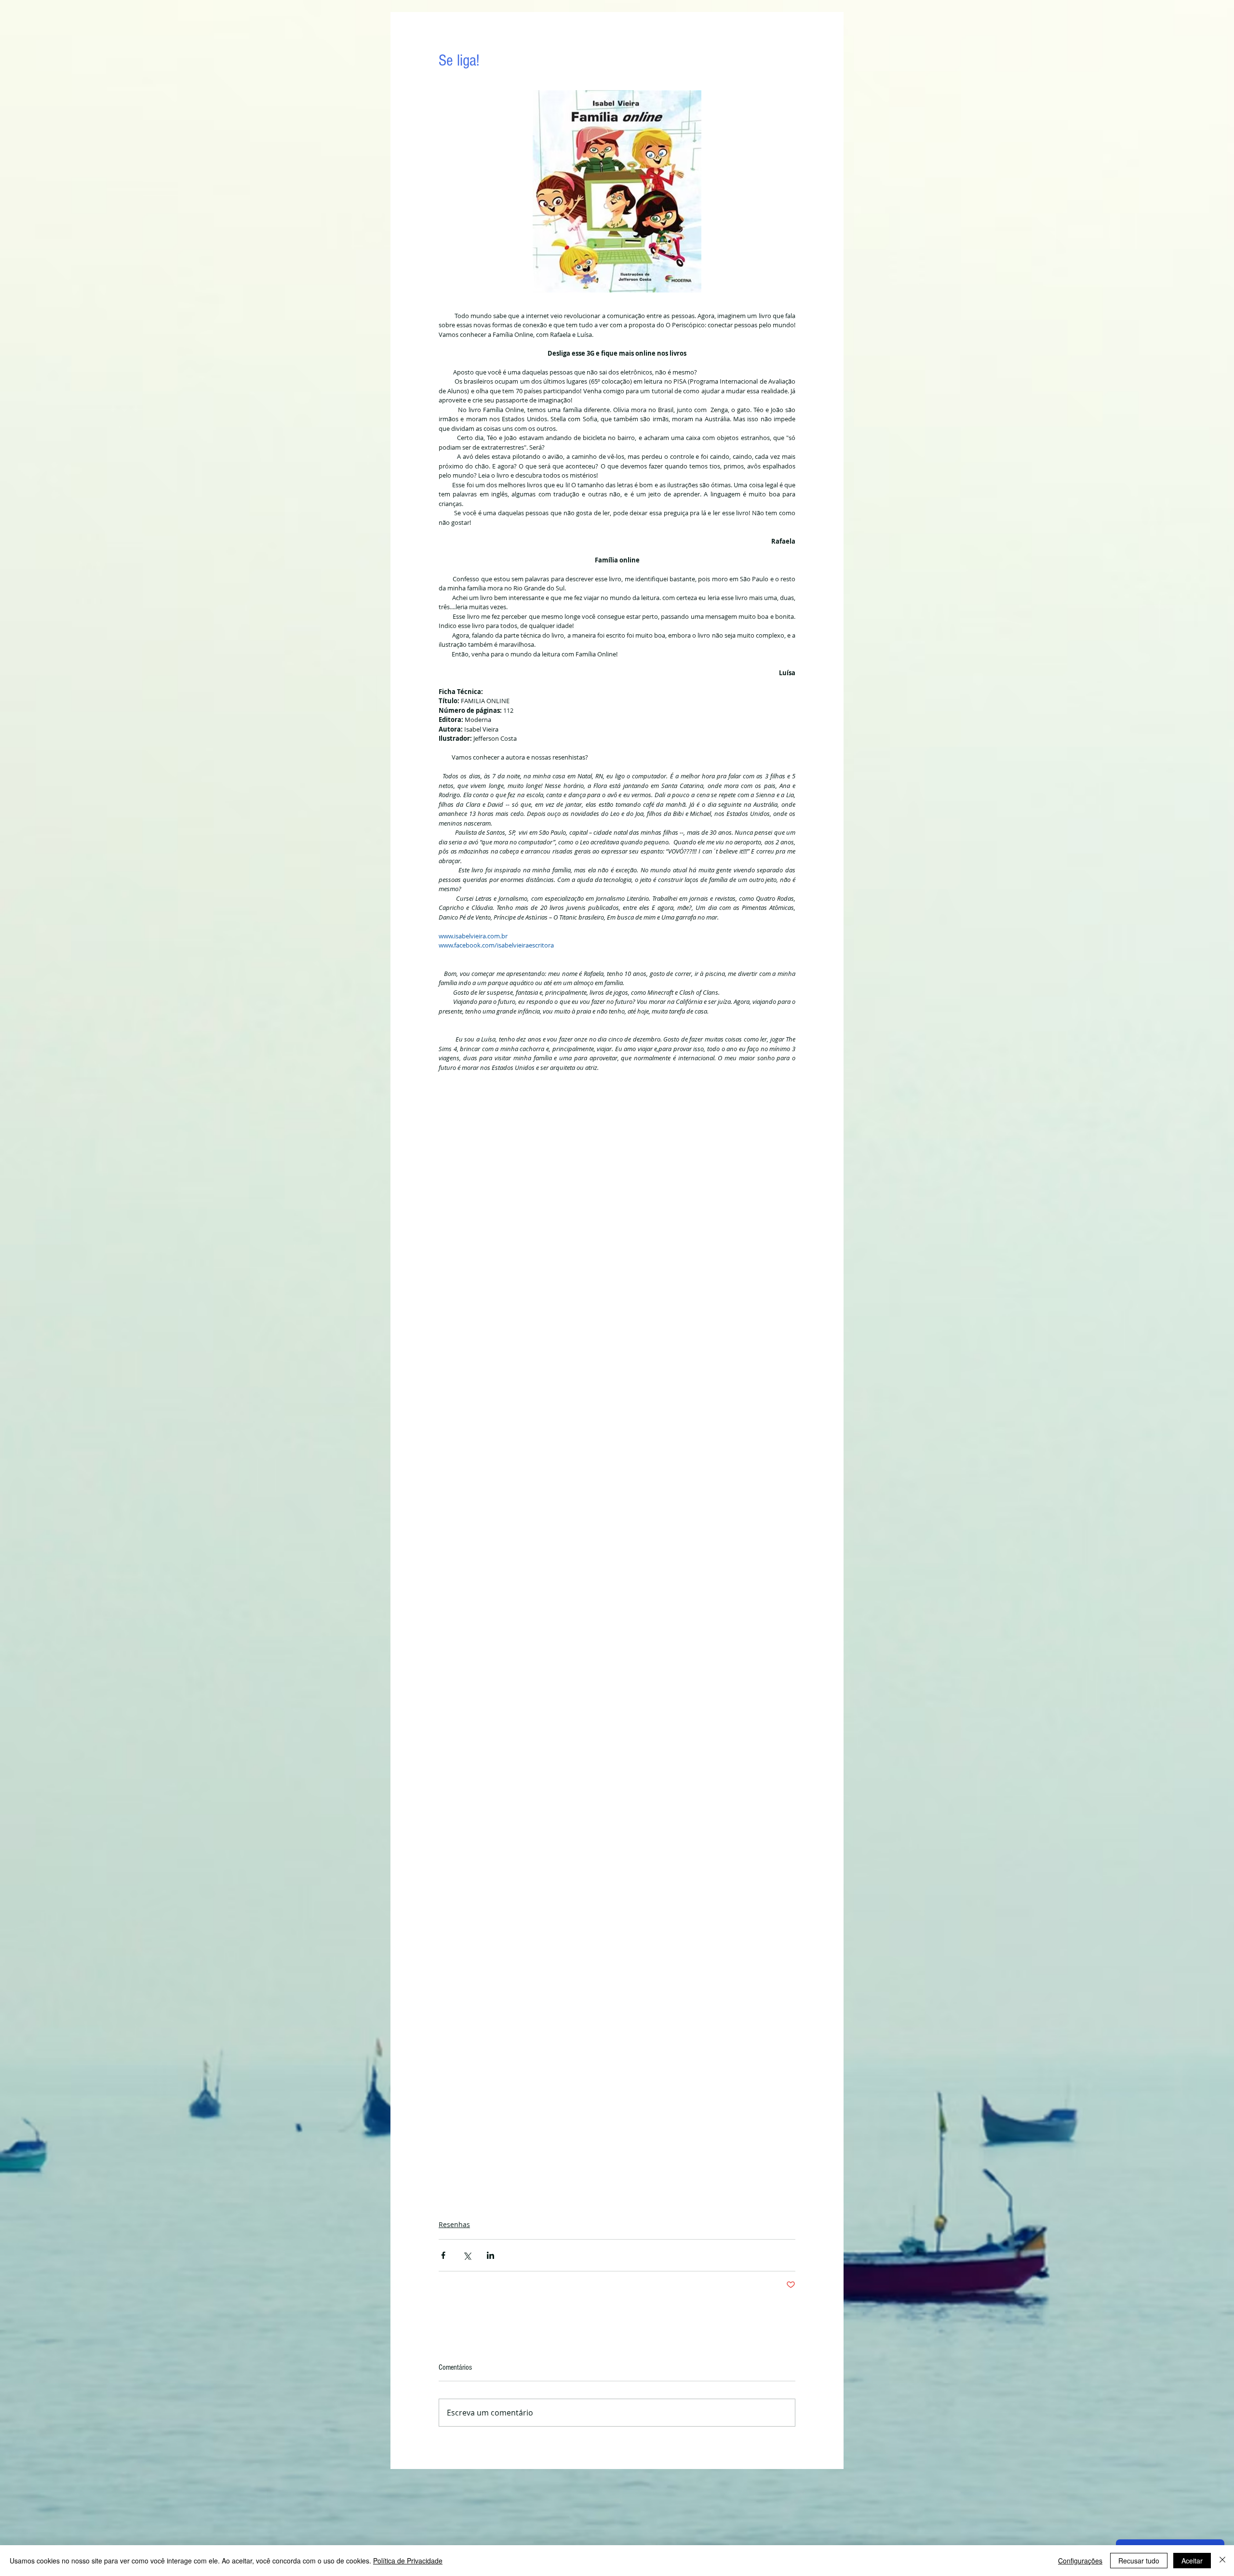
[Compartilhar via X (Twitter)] (467, 2255)
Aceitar (1192, 2561)
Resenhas (454, 2224)
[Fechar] (1222, 2561)
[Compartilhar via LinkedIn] (490, 2255)
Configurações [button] (1080, 2561)
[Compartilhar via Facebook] (443, 2255)
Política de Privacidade (408, 2561)
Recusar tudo (1139, 2561)
